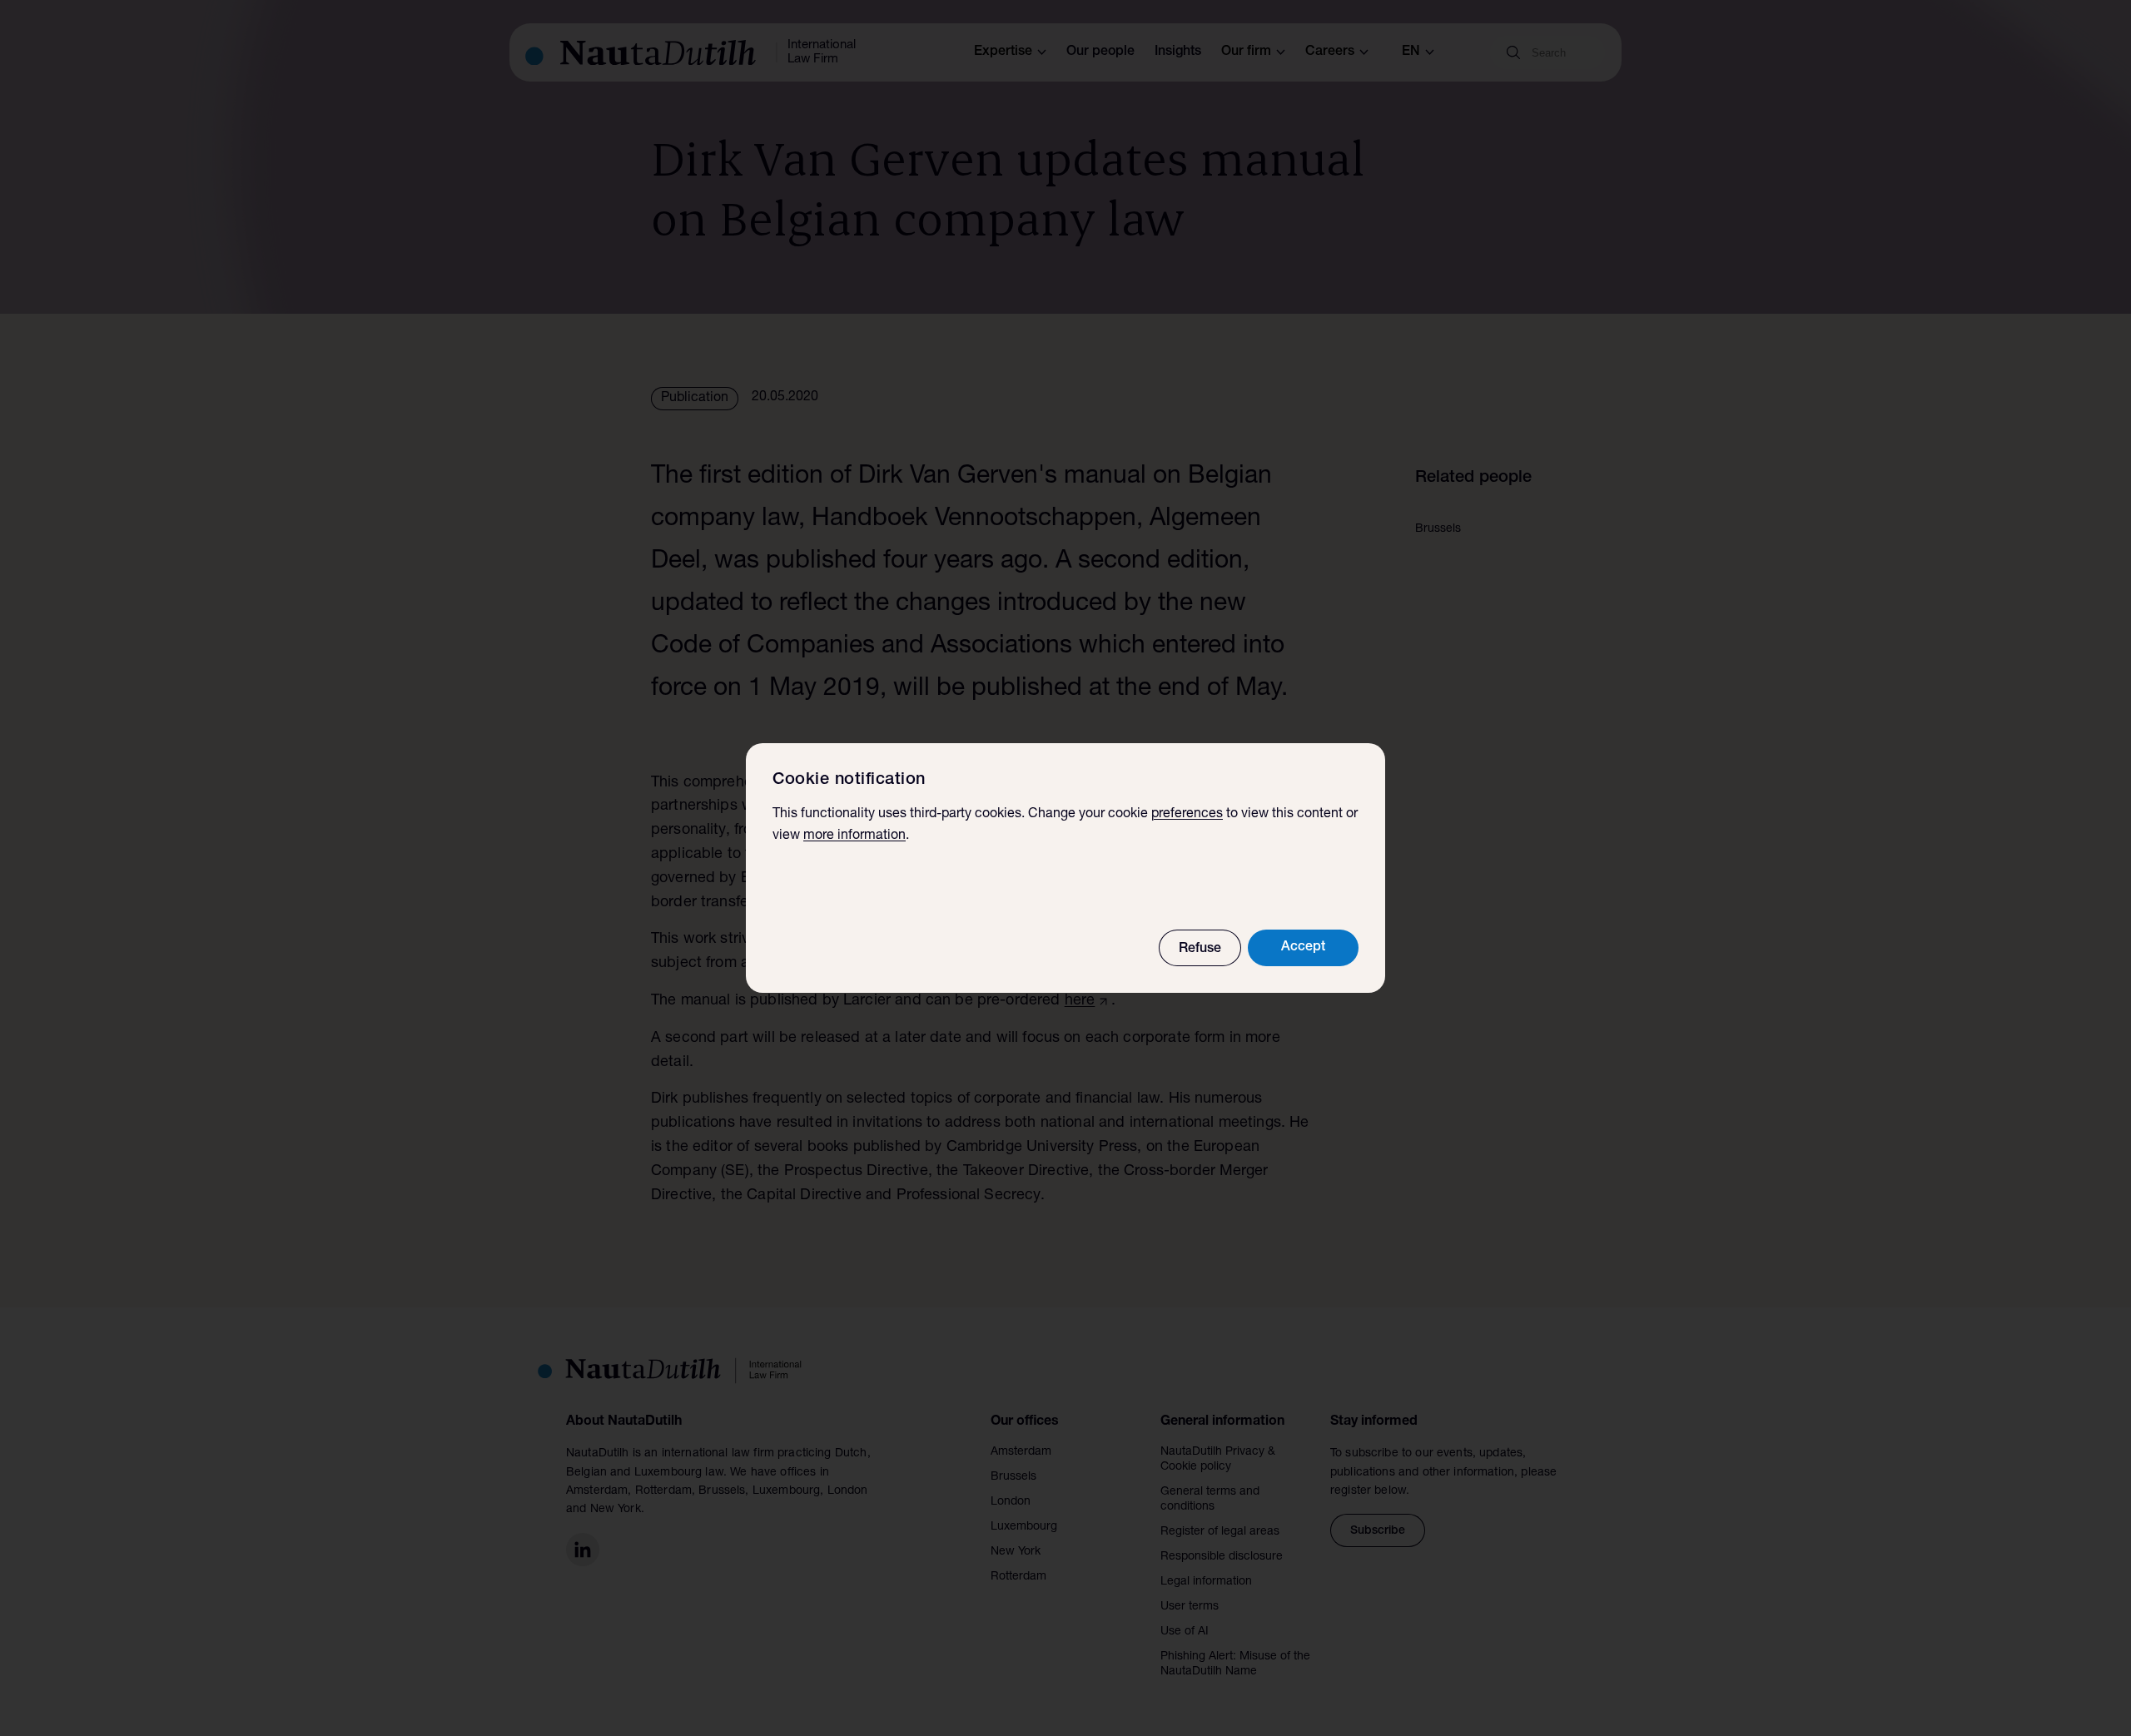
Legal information (1206, 1582)
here (1080, 1001)
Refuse (1200, 950)
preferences (1187, 815)
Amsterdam (1021, 1452)
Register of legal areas (1220, 1532)
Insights (1178, 52)
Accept (1303, 948)
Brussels (1013, 1477)
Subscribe (1378, 1531)
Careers (1330, 52)
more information (854, 836)
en (1411, 52)
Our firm (1246, 52)
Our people (1100, 52)
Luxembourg (1024, 1527)
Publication (695, 399)
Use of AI (1185, 1632)
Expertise (1003, 52)
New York (1016, 1552)
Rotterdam (1018, 1577)
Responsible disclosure (1222, 1557)
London (1011, 1502)
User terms (1190, 1607)
